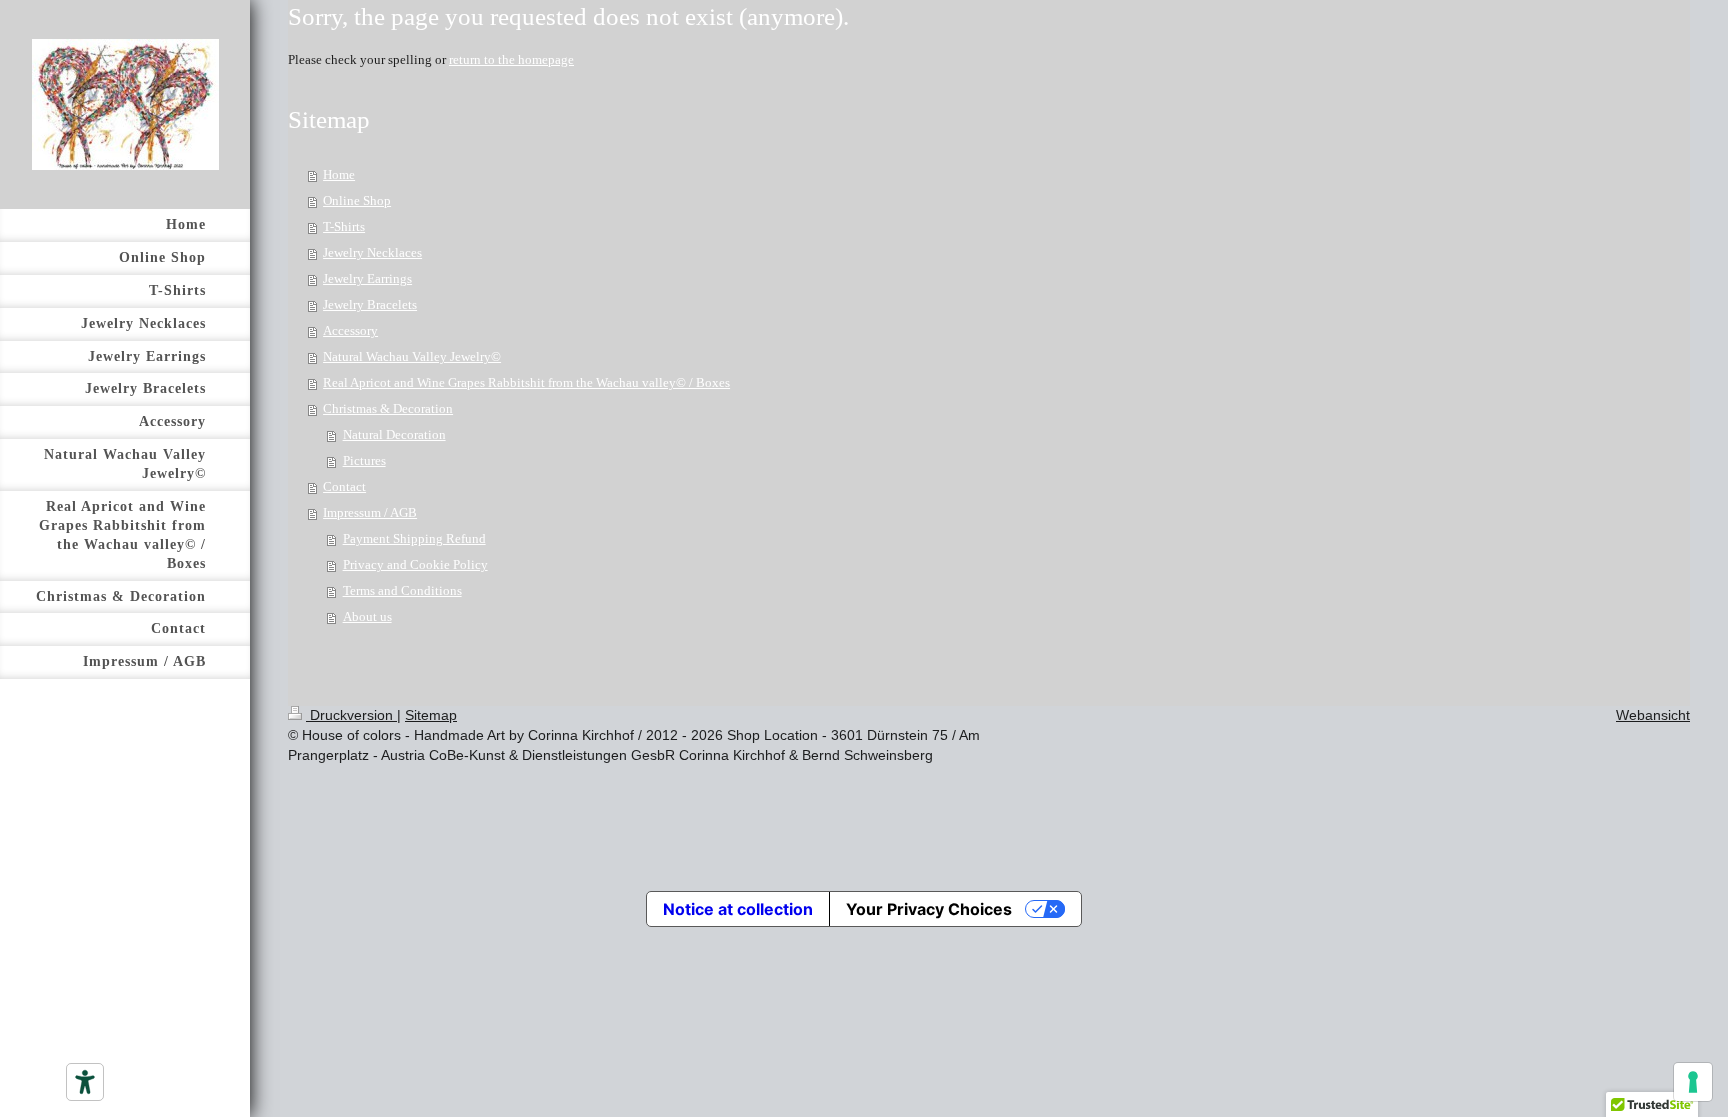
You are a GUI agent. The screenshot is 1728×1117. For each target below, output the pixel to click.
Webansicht (1653, 715)
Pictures (364, 460)
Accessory (350, 330)
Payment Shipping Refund (414, 538)
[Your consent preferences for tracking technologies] (1693, 1082)
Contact (344, 486)
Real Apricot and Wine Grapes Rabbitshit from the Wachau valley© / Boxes (526, 382)
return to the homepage (511, 59)
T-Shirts (344, 226)
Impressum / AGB (370, 512)
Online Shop (357, 200)
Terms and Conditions (402, 590)
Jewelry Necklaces (372, 252)
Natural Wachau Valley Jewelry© (412, 356)
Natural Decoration (394, 434)
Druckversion (351, 715)
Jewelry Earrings (367, 278)
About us (367, 616)
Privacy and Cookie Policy (415, 564)
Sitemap (431, 715)
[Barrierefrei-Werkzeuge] (85, 1082)
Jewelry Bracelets (370, 304)
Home (339, 174)
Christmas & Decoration (388, 408)
